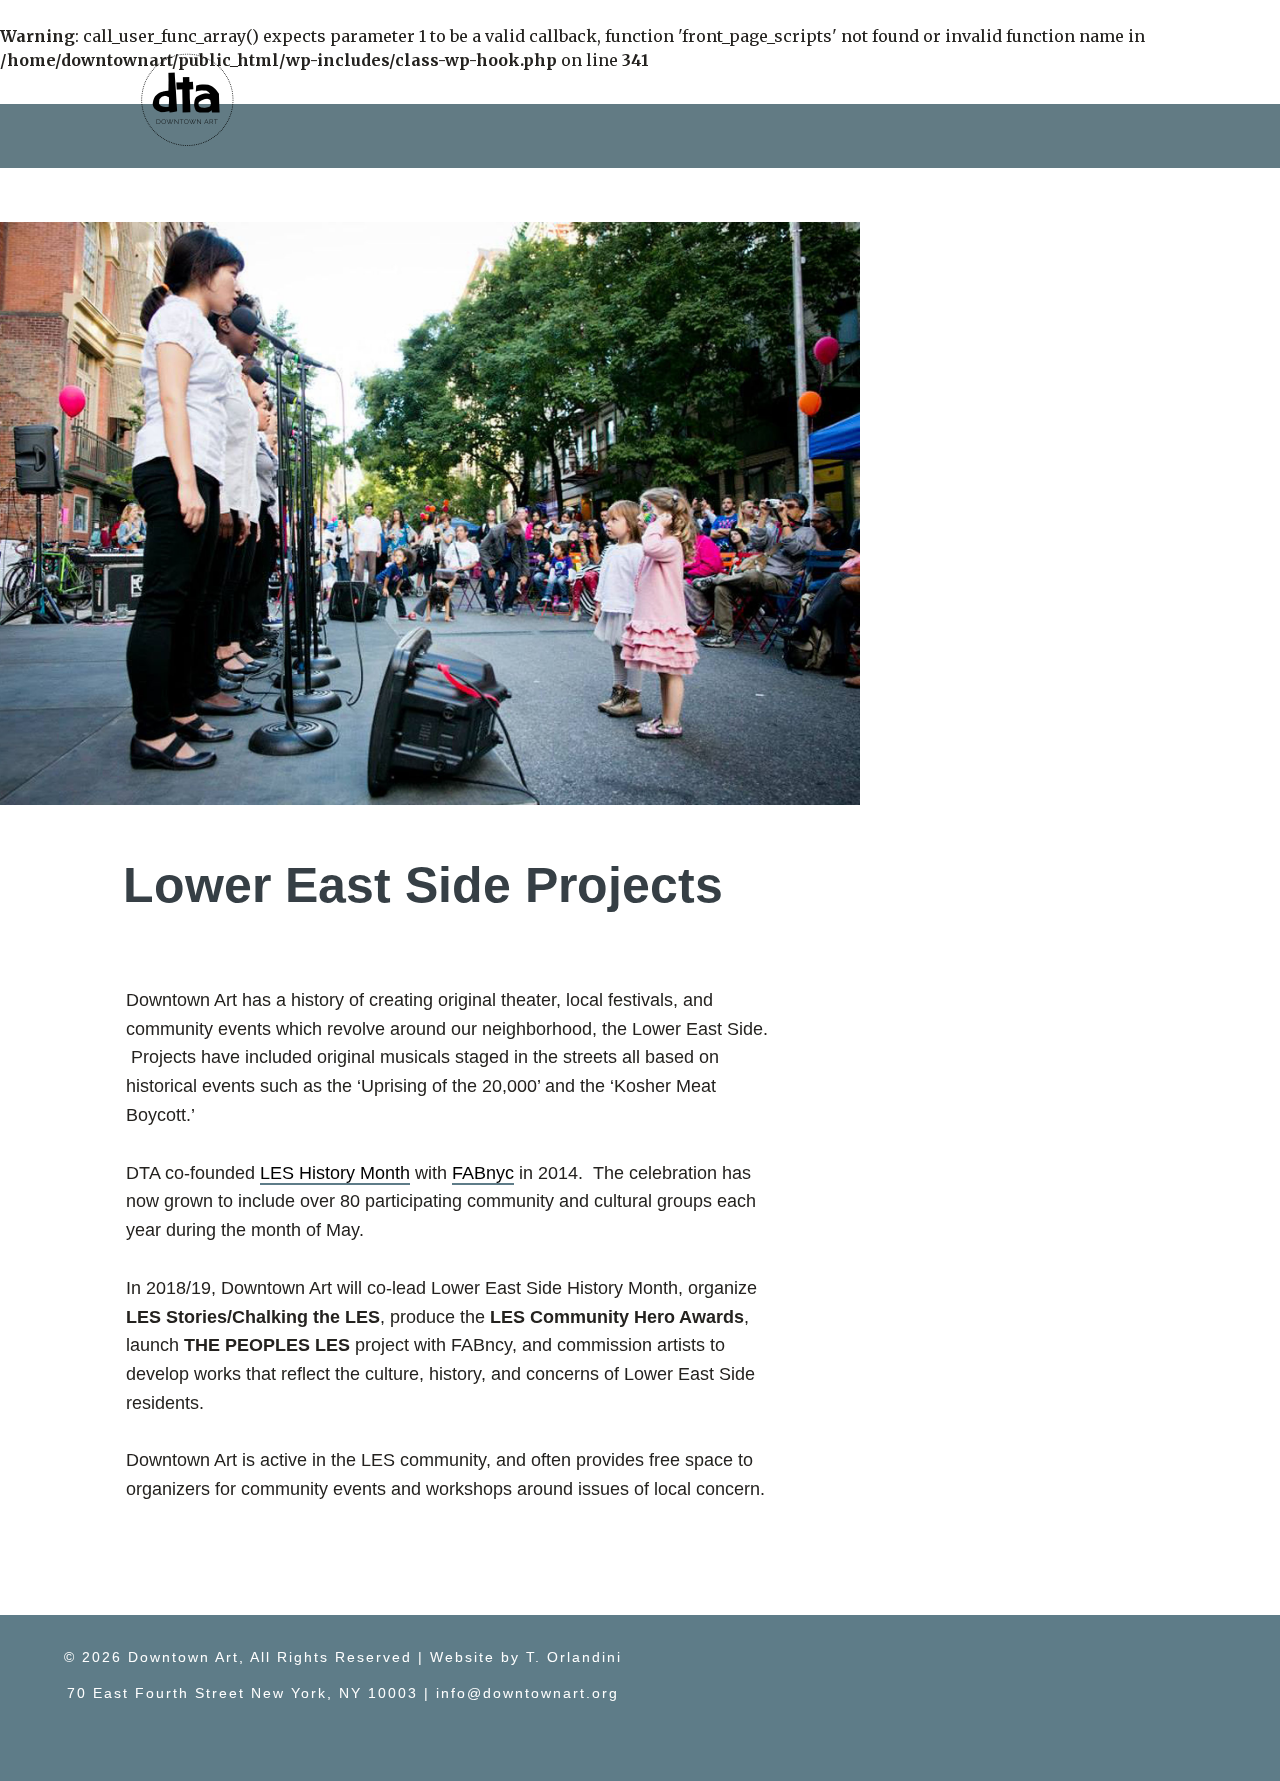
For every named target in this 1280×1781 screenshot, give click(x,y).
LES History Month (335, 1173)
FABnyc (483, 1173)
